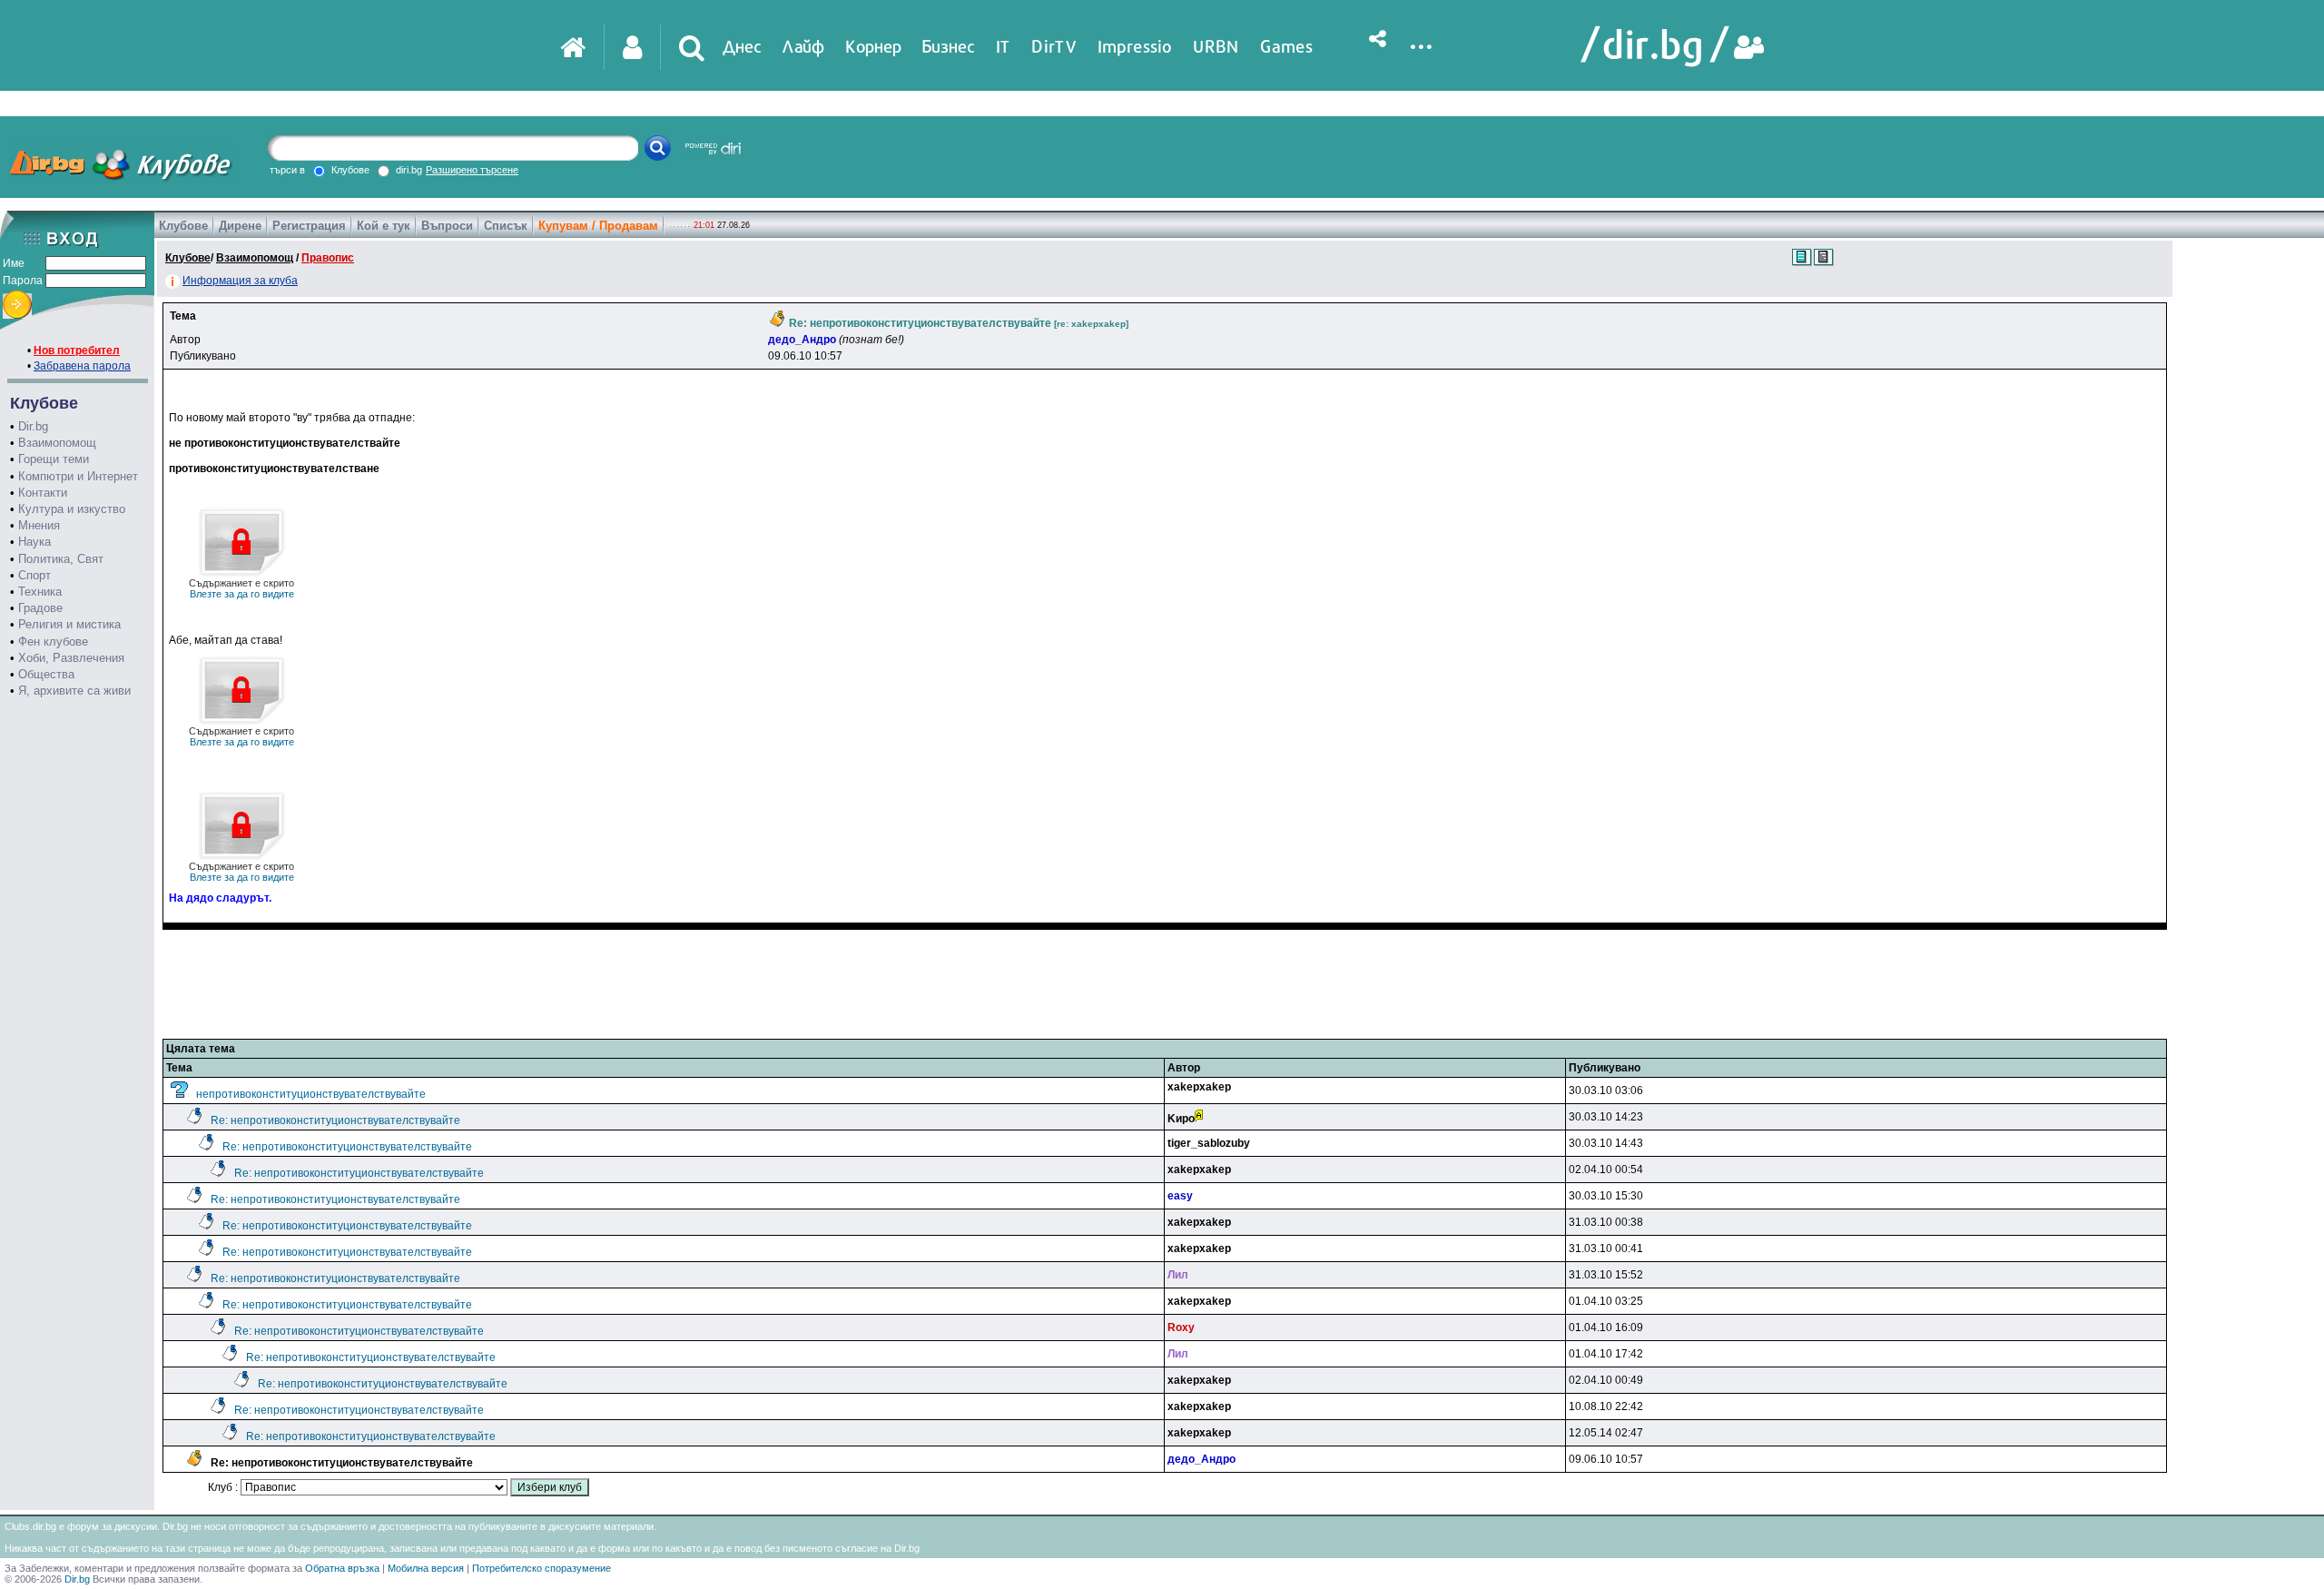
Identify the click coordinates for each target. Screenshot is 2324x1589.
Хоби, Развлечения (71, 658)
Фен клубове (53, 642)
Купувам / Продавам (598, 226)
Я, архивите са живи (74, 691)
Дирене (240, 226)
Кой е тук (384, 226)
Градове (40, 608)
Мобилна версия (426, 1568)
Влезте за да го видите (241, 588)
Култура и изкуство (72, 509)
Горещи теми (54, 459)
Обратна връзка (342, 1568)
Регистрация (309, 226)
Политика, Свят (61, 559)
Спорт (34, 575)
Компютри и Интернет (78, 476)
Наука (34, 542)
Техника (40, 592)
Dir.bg (33, 426)
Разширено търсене (472, 170)
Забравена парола (82, 366)
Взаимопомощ (57, 443)
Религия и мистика (69, 624)
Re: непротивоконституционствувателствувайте (335, 1120)
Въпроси (447, 226)
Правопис (328, 258)
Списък (506, 226)
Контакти (43, 493)
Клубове (183, 226)
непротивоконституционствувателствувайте (311, 1094)
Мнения (39, 525)
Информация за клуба (240, 281)
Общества (46, 674)
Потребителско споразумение (542, 1568)
